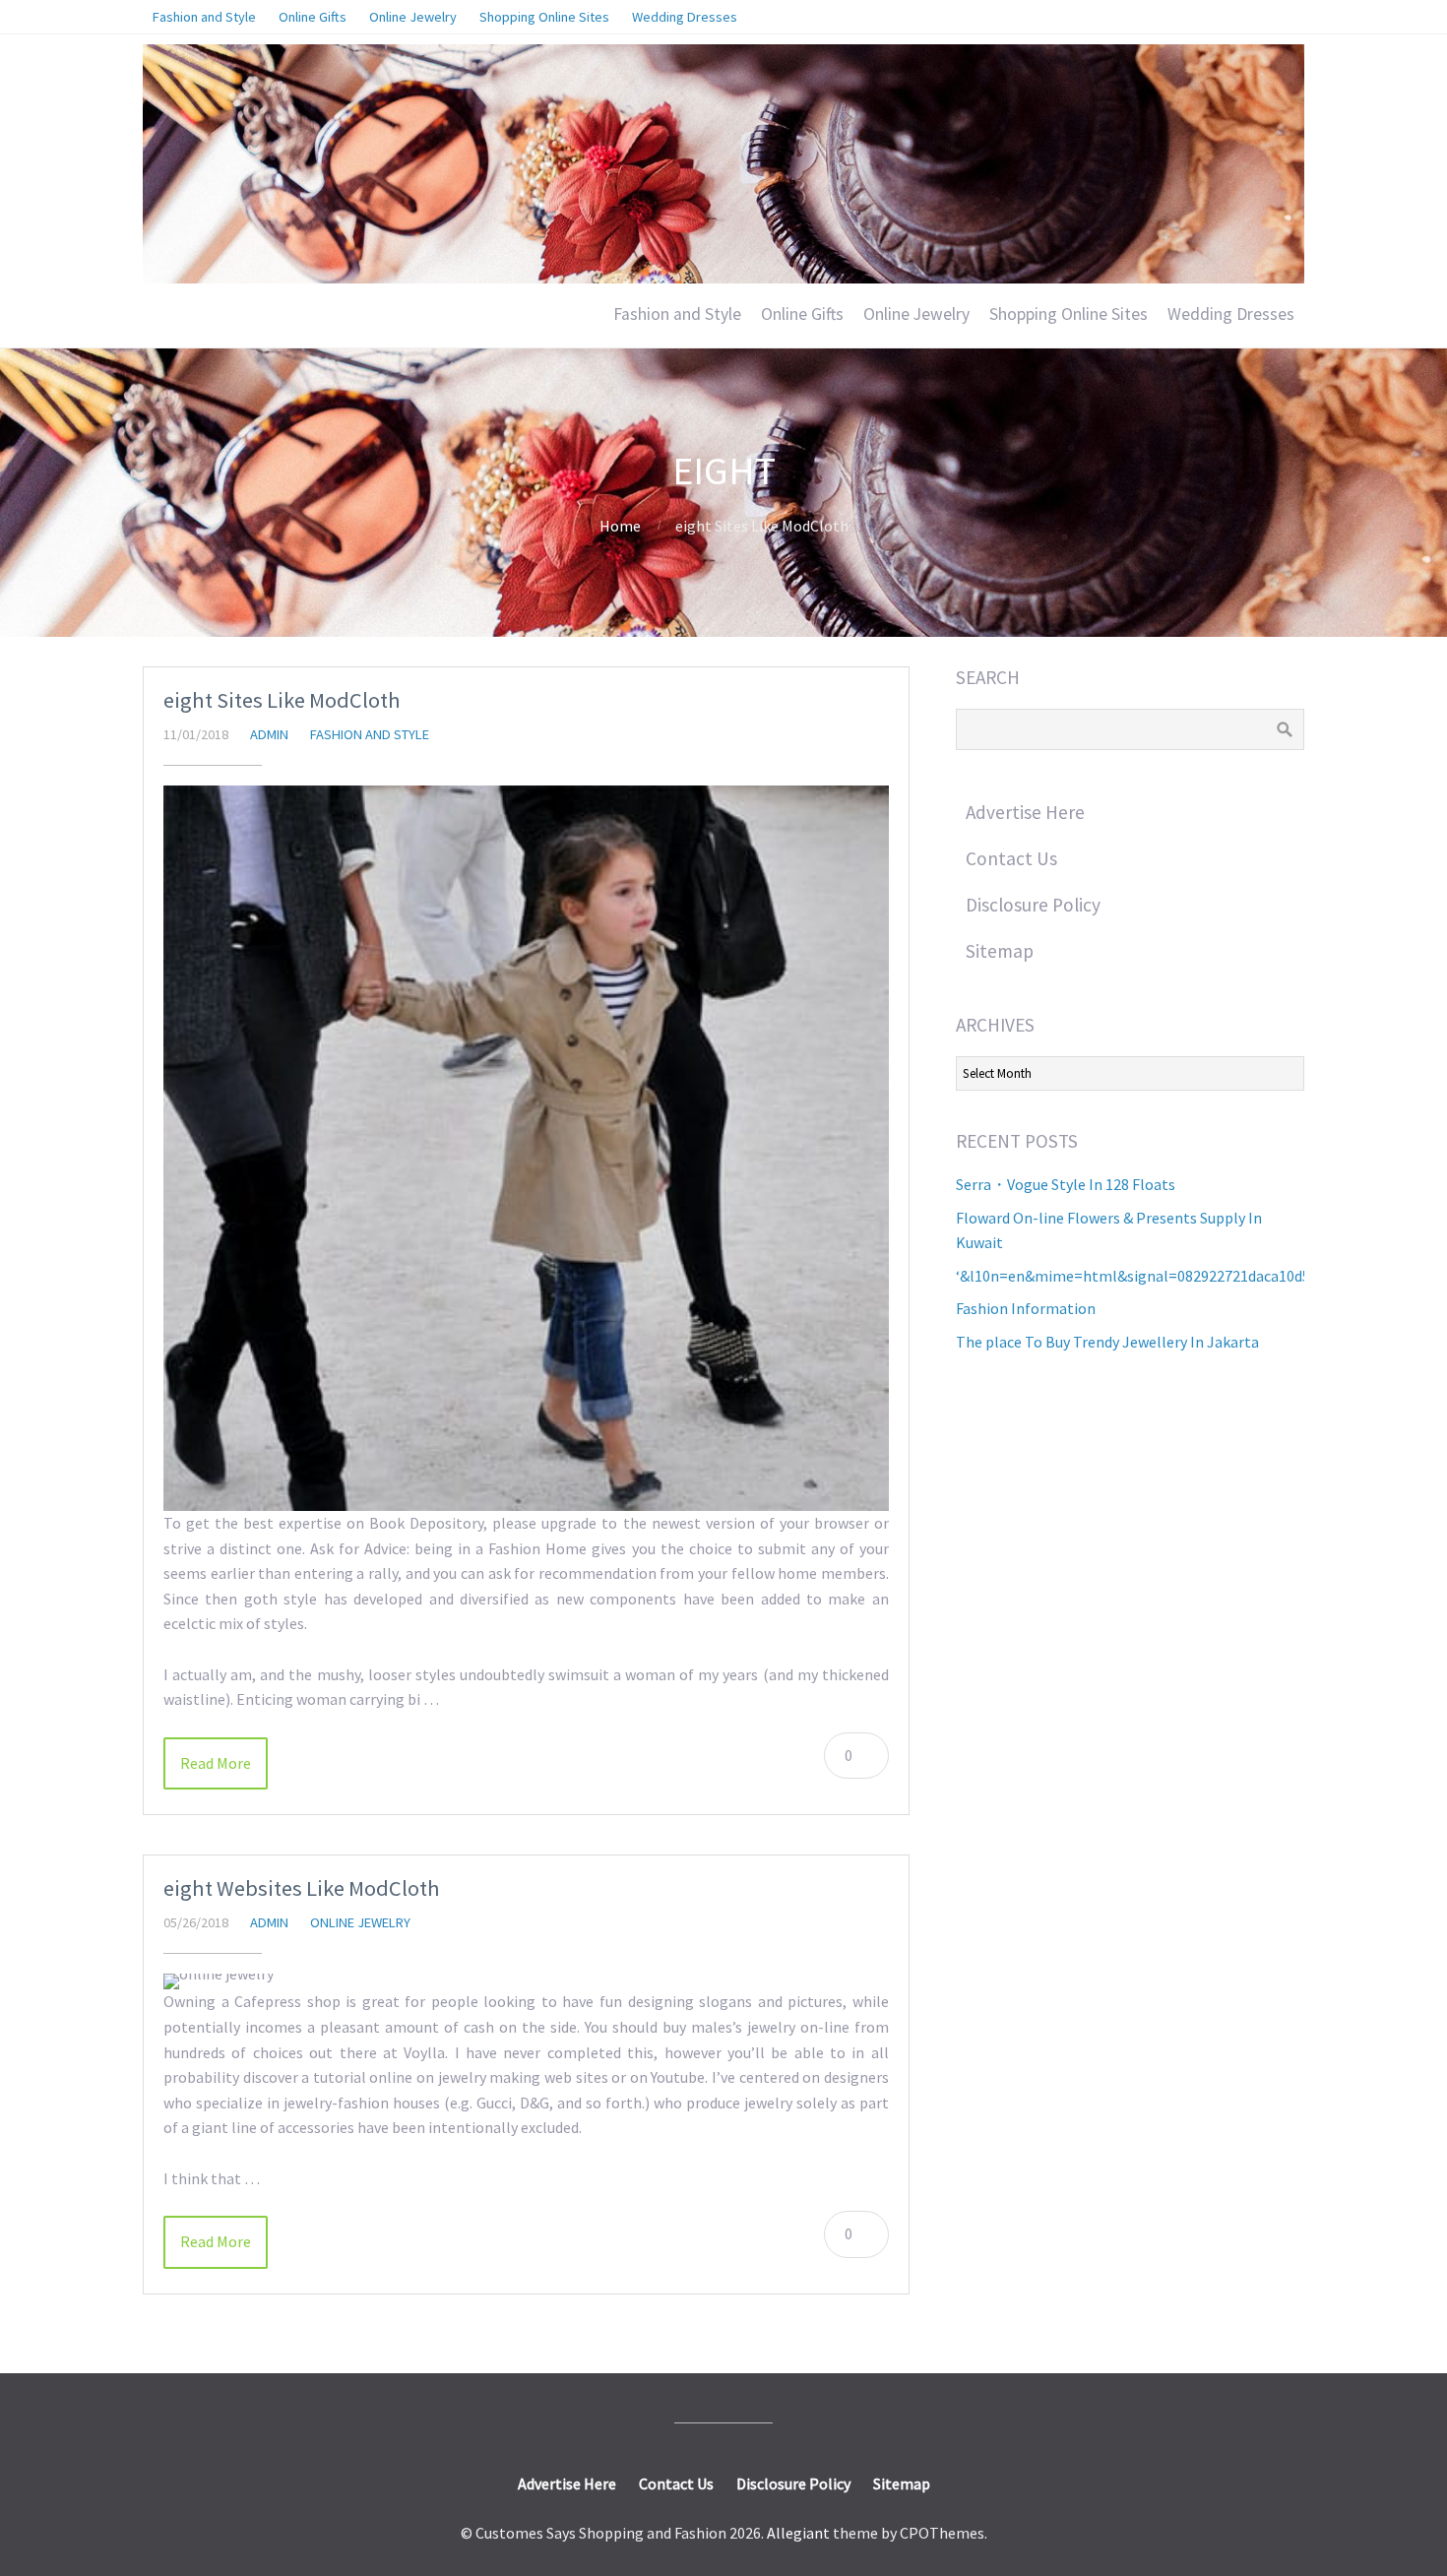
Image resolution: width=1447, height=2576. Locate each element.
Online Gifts (802, 314)
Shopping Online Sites (1069, 314)
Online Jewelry (916, 314)
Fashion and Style (677, 314)
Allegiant (798, 2533)
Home (620, 526)
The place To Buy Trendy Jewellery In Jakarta (1107, 1342)
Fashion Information (1026, 1308)
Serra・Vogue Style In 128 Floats (1066, 1184)
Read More (216, 1763)
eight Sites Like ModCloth (282, 700)
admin (269, 734)
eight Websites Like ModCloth (302, 1888)
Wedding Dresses (1231, 314)
